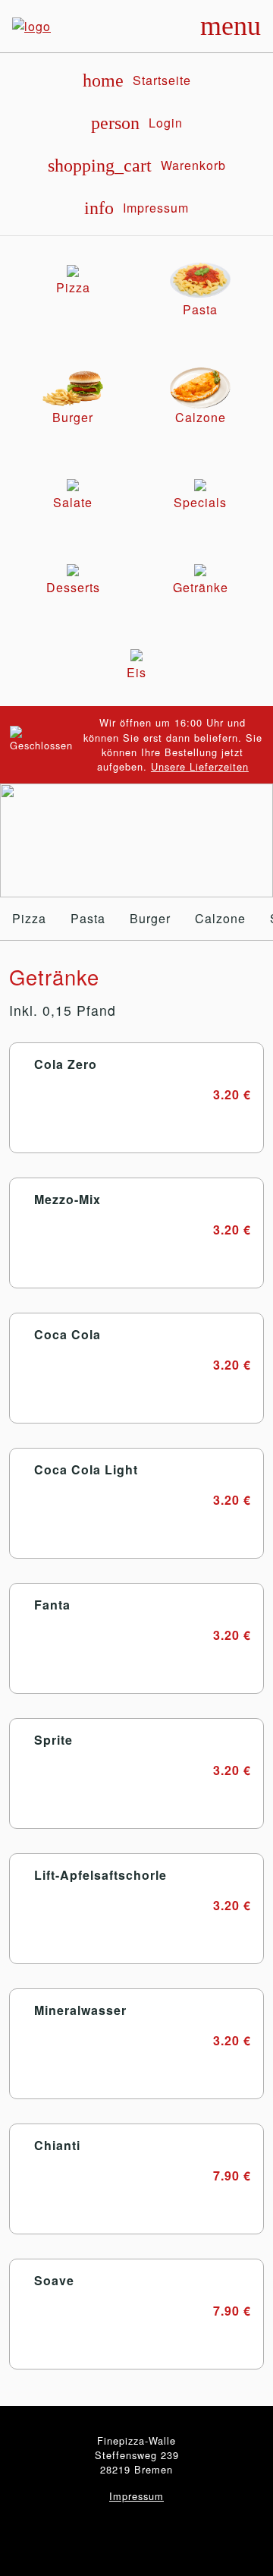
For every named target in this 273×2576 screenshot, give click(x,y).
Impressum (136, 2496)
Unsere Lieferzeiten (200, 766)
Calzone (220, 918)
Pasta (88, 918)
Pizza (29, 918)
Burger (150, 918)
